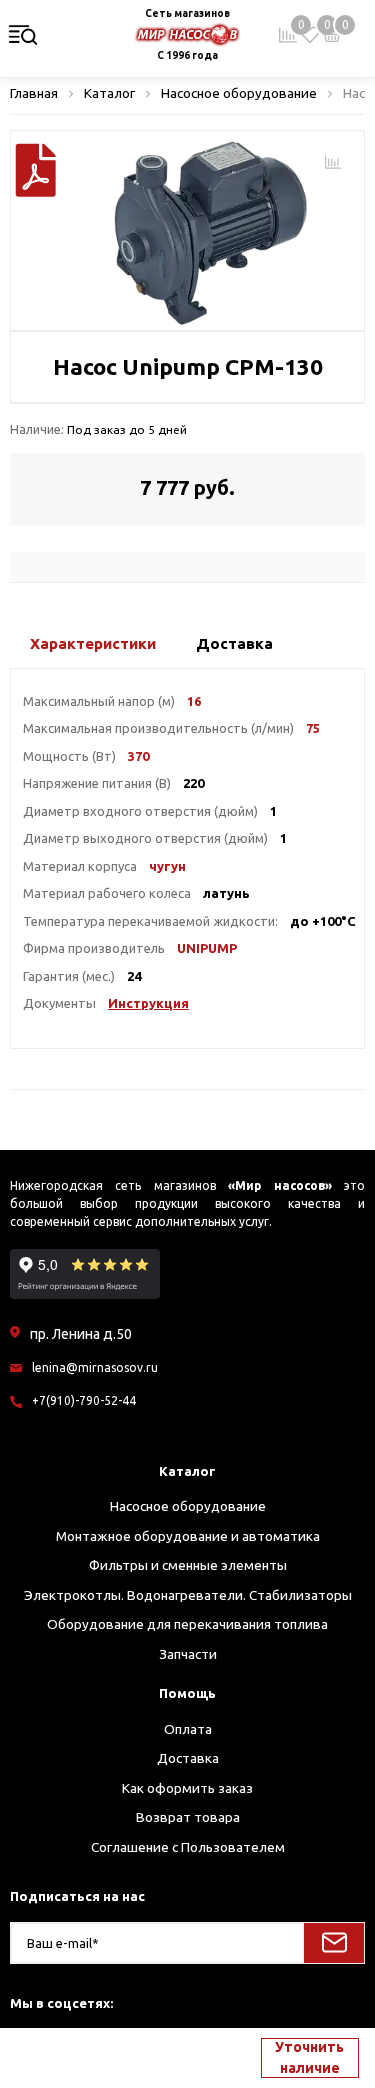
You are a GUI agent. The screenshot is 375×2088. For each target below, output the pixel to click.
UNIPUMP (207, 948)
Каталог (187, 1471)
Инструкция (148, 1003)
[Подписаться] (334, 1943)
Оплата (188, 1729)
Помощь (187, 1693)
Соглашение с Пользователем (188, 1847)
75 (313, 728)
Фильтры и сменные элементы (188, 1565)
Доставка (188, 1758)
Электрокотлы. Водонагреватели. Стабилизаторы (188, 1595)
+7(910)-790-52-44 (84, 1400)
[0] (310, 35)
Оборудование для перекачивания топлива (187, 1624)
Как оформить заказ (187, 1788)
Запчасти (188, 1654)
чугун (167, 866)
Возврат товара (188, 1817)
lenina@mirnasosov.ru (95, 1367)
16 (194, 701)
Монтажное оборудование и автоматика (188, 1536)
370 (138, 756)
